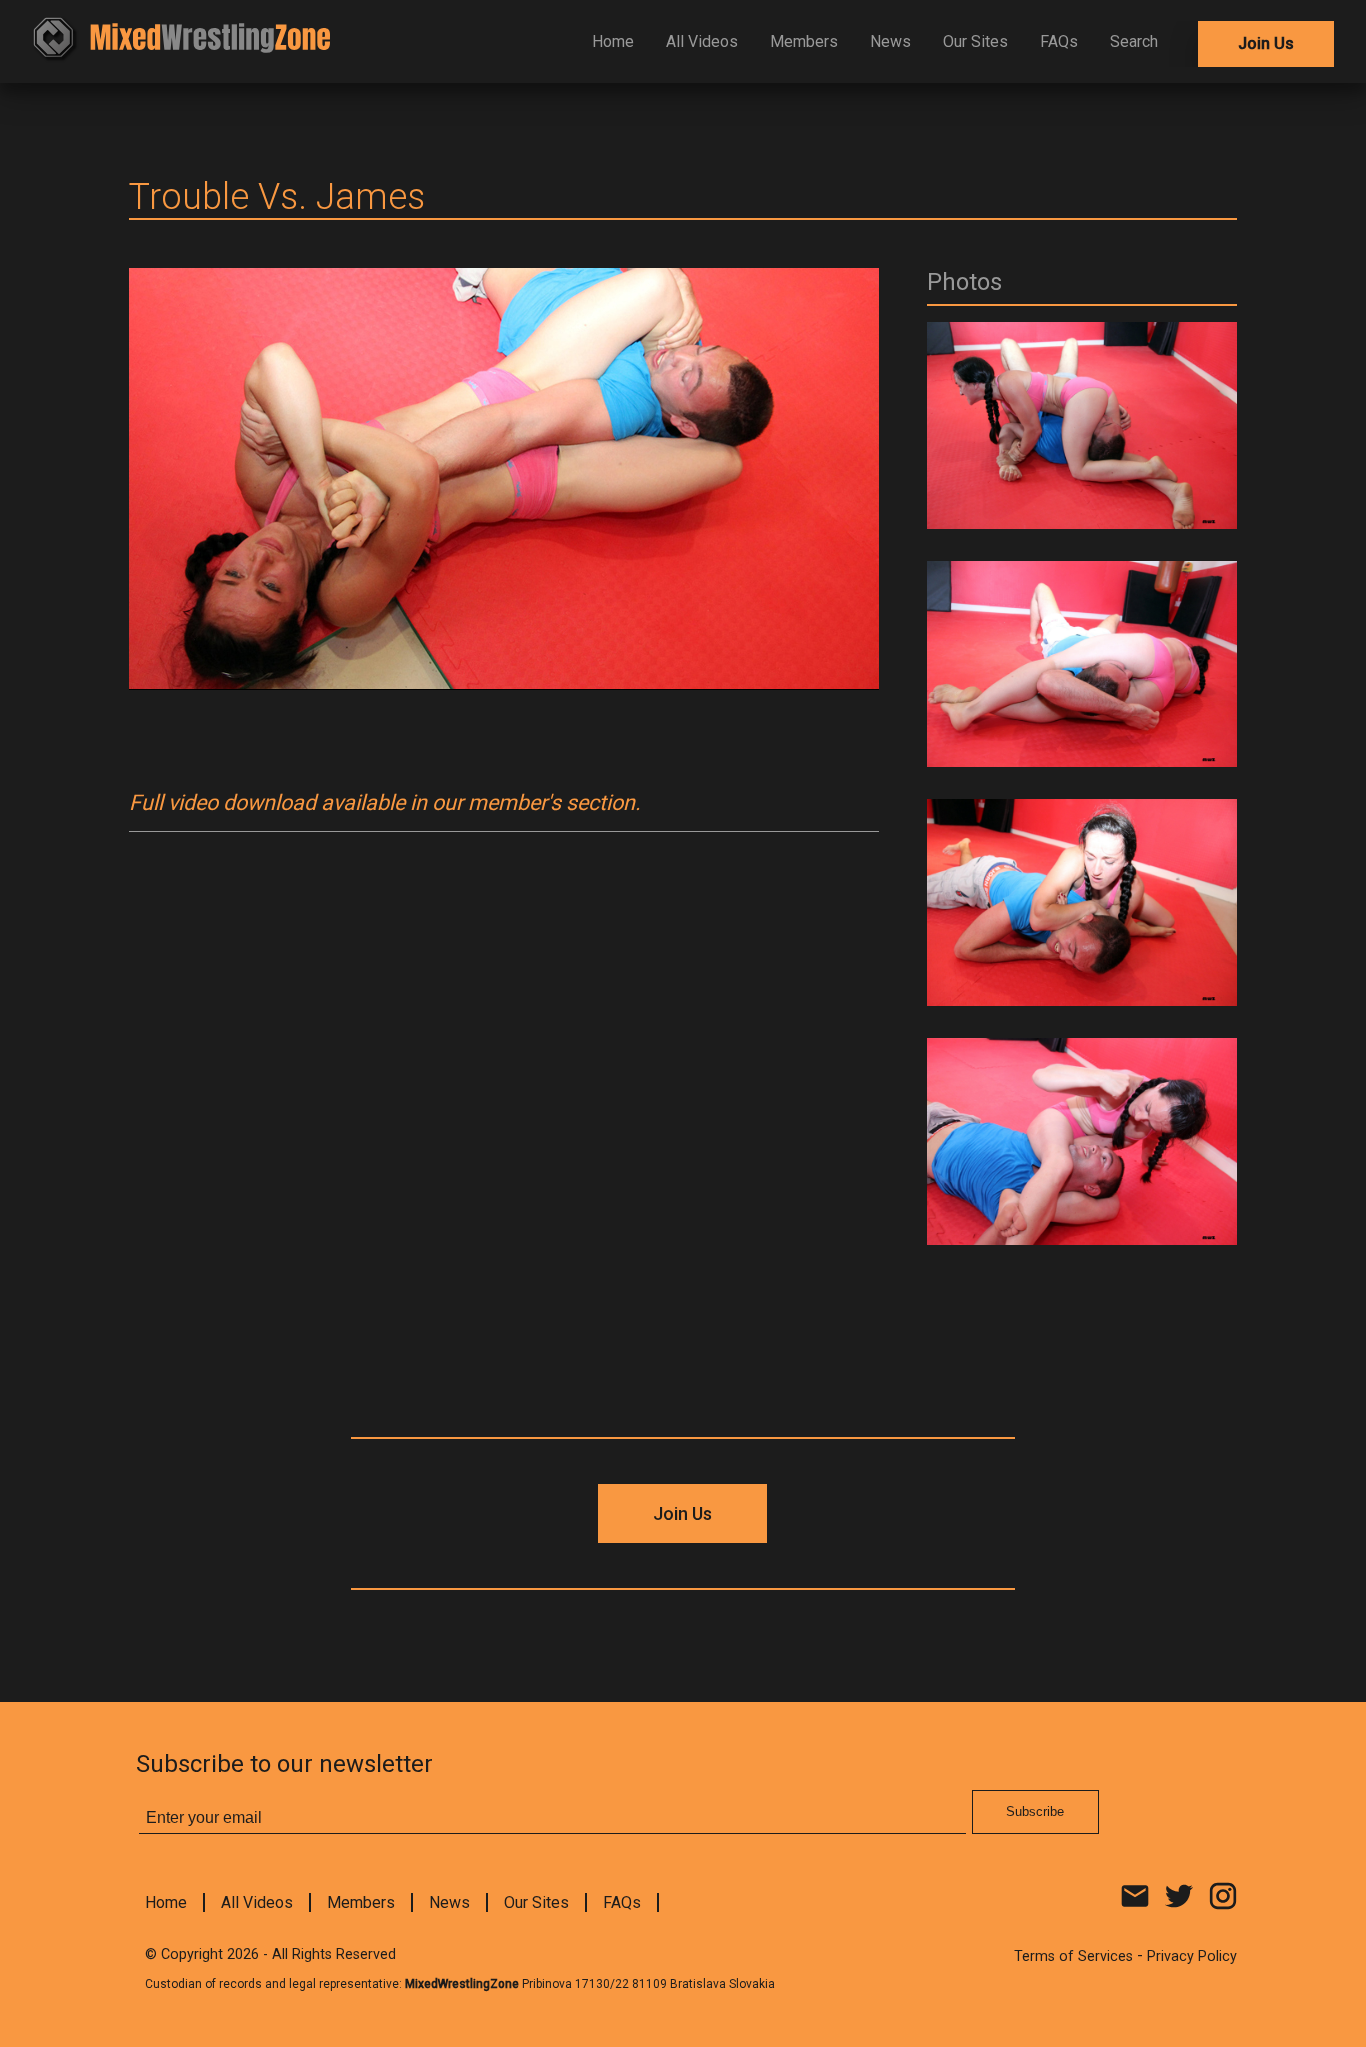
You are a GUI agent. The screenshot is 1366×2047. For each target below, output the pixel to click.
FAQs (1059, 41)
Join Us (1266, 43)
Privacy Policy (1192, 1956)
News (890, 41)
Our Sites (975, 41)
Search (1134, 41)
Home (613, 41)
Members (804, 41)
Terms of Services (1073, 1956)
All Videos (702, 41)
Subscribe (1035, 1811)
